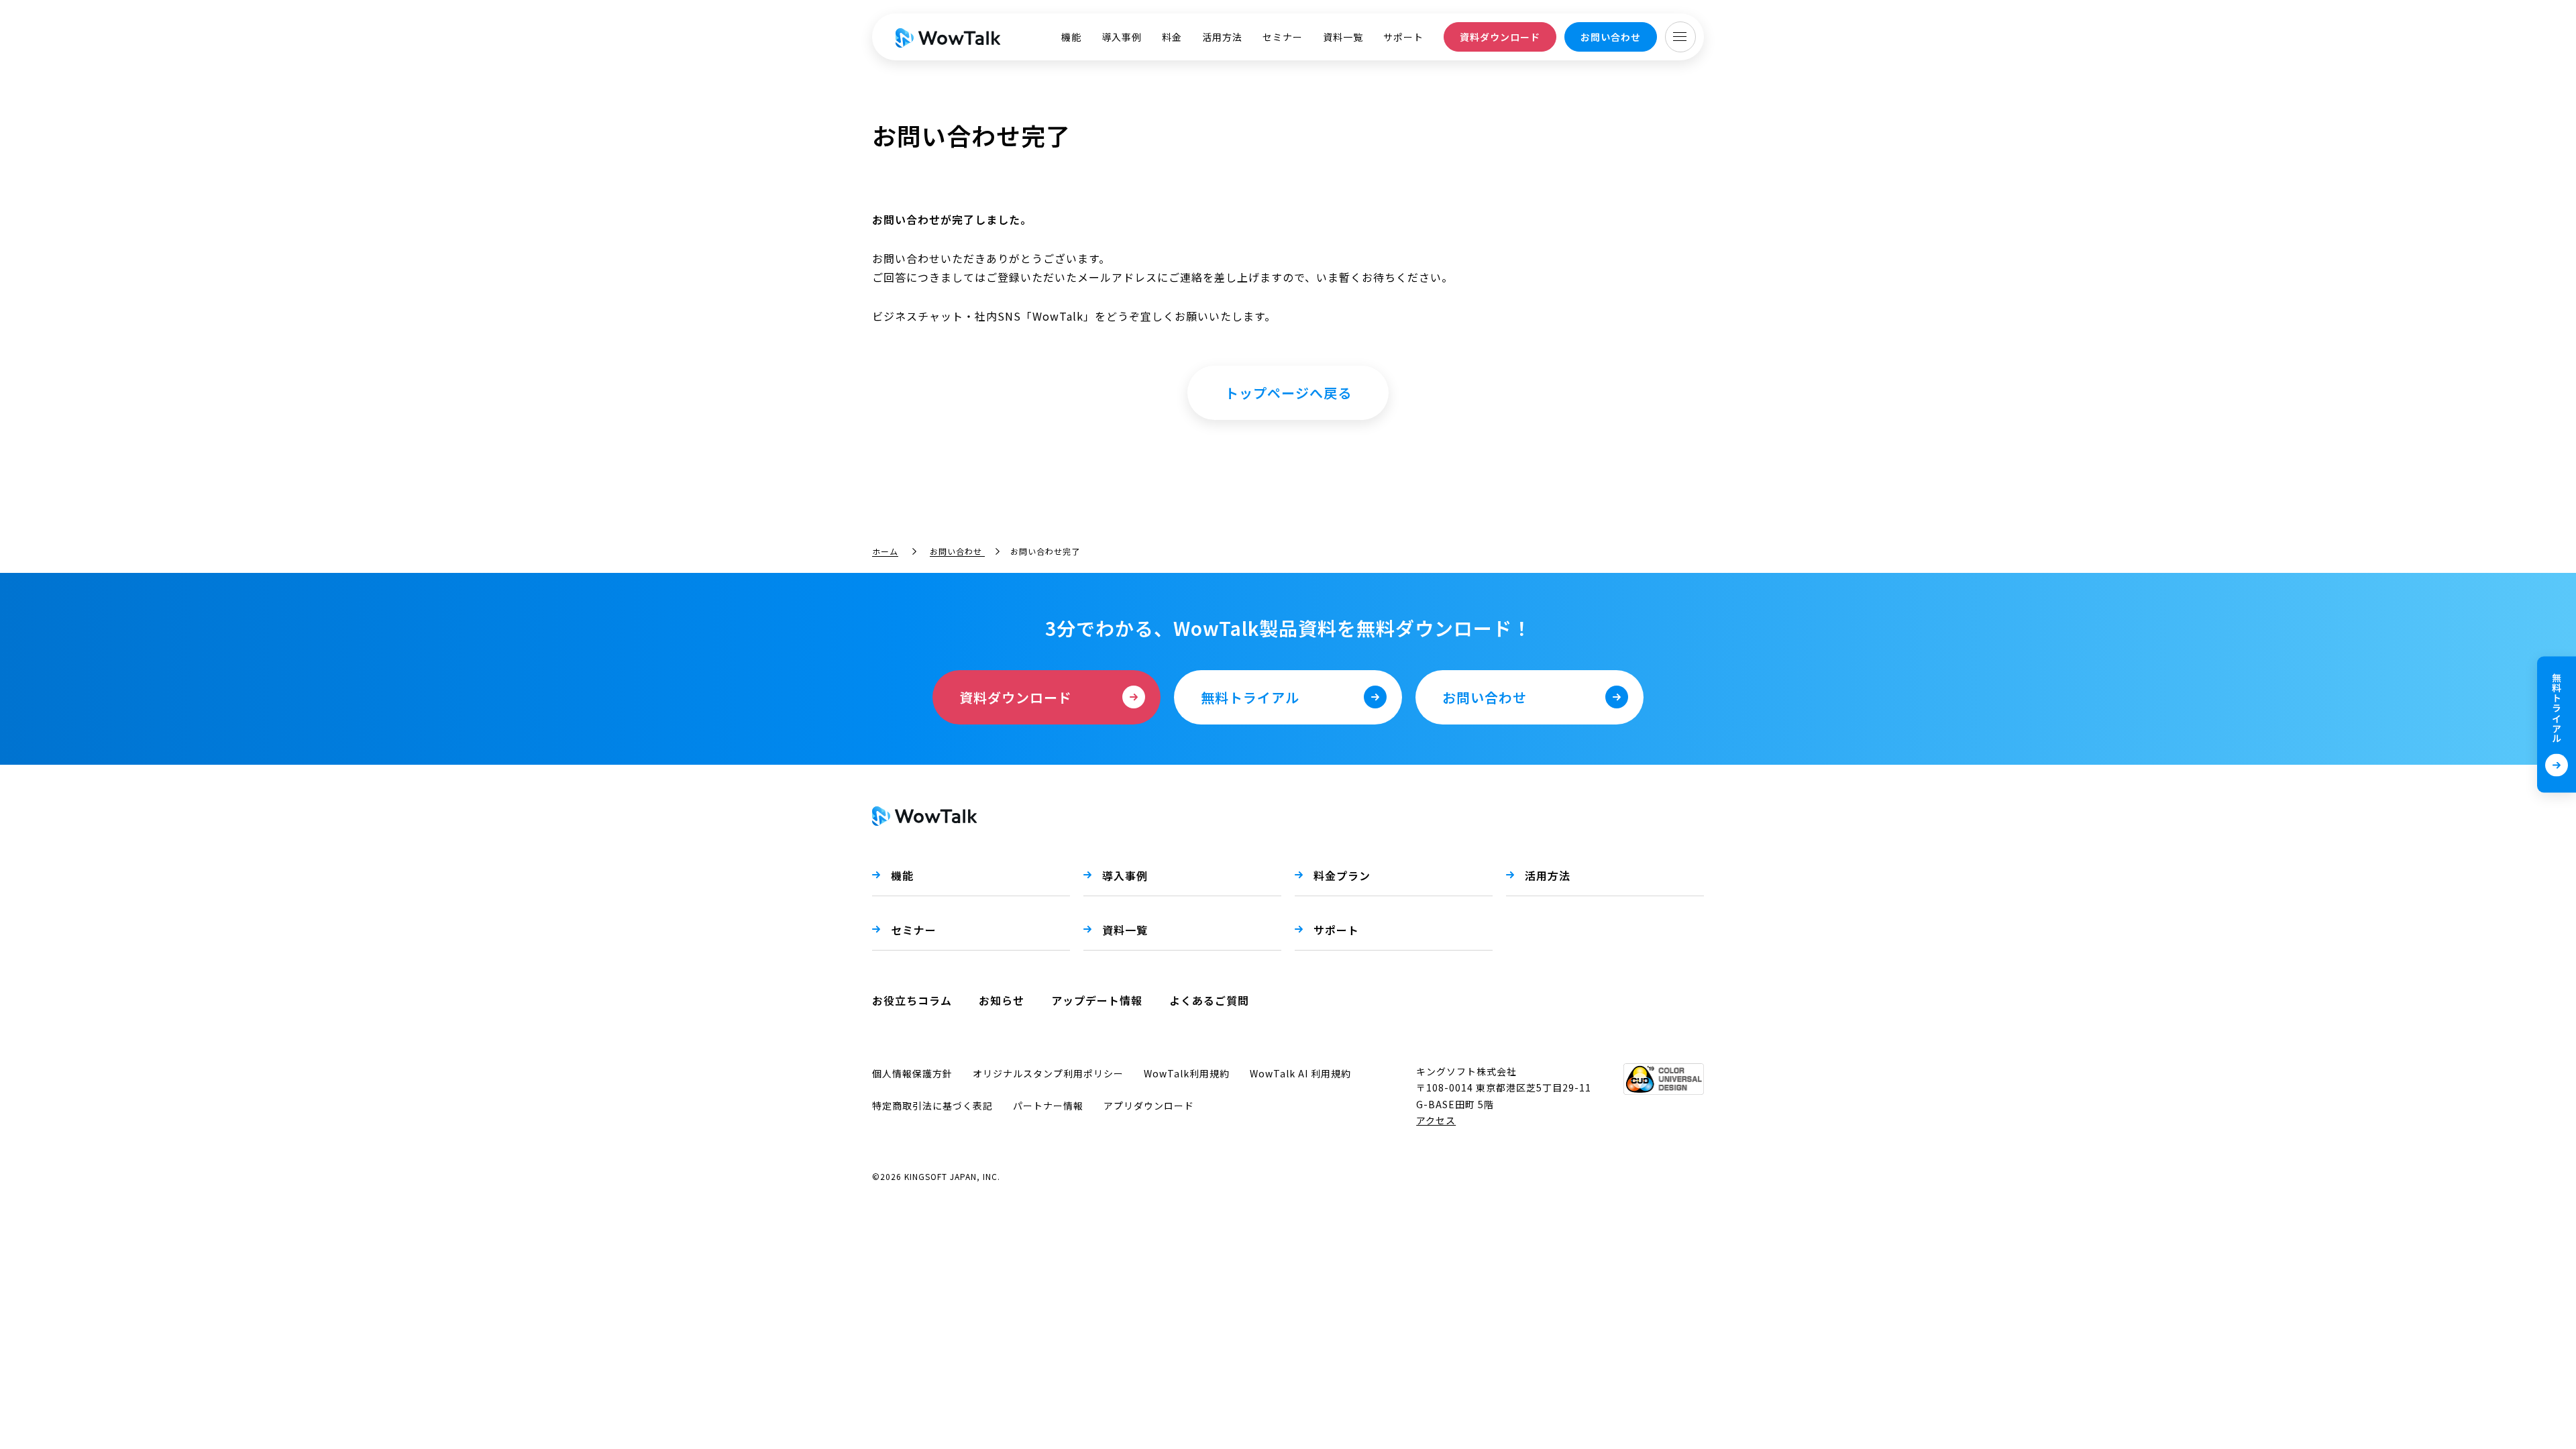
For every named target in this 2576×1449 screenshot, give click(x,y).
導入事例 (1122, 37)
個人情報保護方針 (912, 1073)
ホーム (885, 551)
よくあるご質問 (1209, 1000)
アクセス (1436, 1120)
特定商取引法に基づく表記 (932, 1106)
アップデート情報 (1097, 1000)
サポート (1403, 37)
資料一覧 (1343, 37)
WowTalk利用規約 (1187, 1073)
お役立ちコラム (912, 1000)
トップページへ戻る (1288, 393)
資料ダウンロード (1500, 37)
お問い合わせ (1611, 37)
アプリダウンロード (1149, 1106)
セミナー (1283, 37)
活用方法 (1222, 37)
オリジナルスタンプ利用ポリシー (1048, 1073)
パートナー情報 (1048, 1106)
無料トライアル (2557, 708)
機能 (1071, 37)
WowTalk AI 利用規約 (1300, 1073)
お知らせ (1002, 1000)
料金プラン (1342, 875)
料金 (1172, 37)
